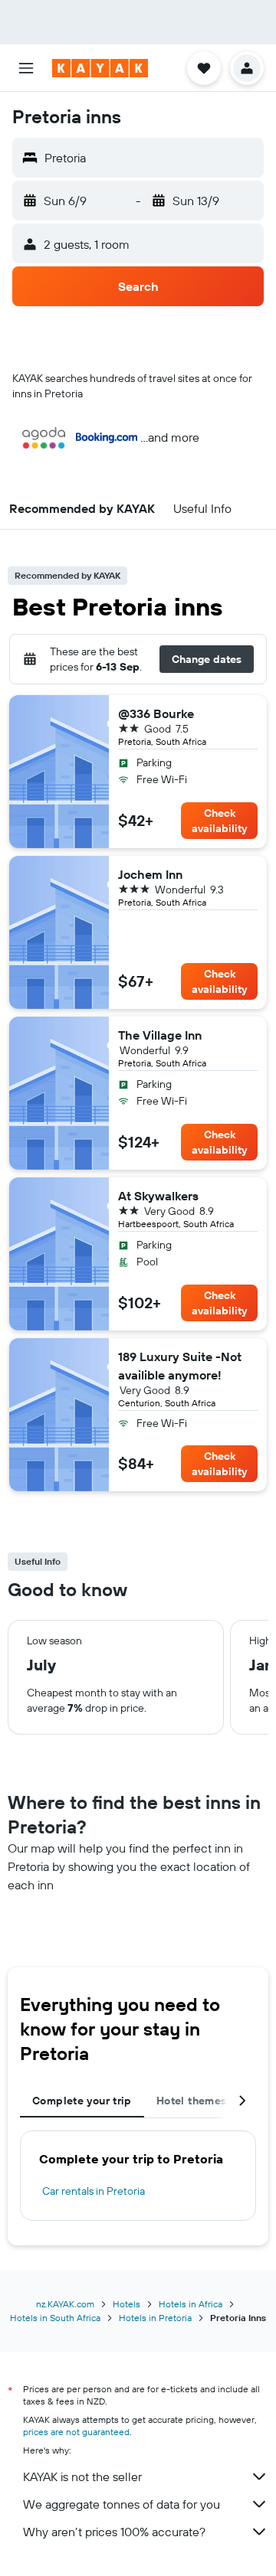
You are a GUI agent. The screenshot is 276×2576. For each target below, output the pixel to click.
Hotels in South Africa (55, 2318)
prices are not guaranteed (76, 2432)
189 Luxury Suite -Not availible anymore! (180, 1366)
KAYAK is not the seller (82, 2476)
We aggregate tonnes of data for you (122, 2504)
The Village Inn (160, 1035)
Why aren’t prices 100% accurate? (114, 2532)
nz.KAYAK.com (65, 2304)
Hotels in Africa (191, 2304)
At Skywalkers (158, 1196)
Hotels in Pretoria (155, 2318)
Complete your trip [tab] (82, 2101)
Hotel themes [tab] (192, 2101)
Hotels (127, 2304)
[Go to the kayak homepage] (100, 68)
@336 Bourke (156, 713)
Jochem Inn (150, 874)
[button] (26, 68)
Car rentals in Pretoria (94, 2191)
